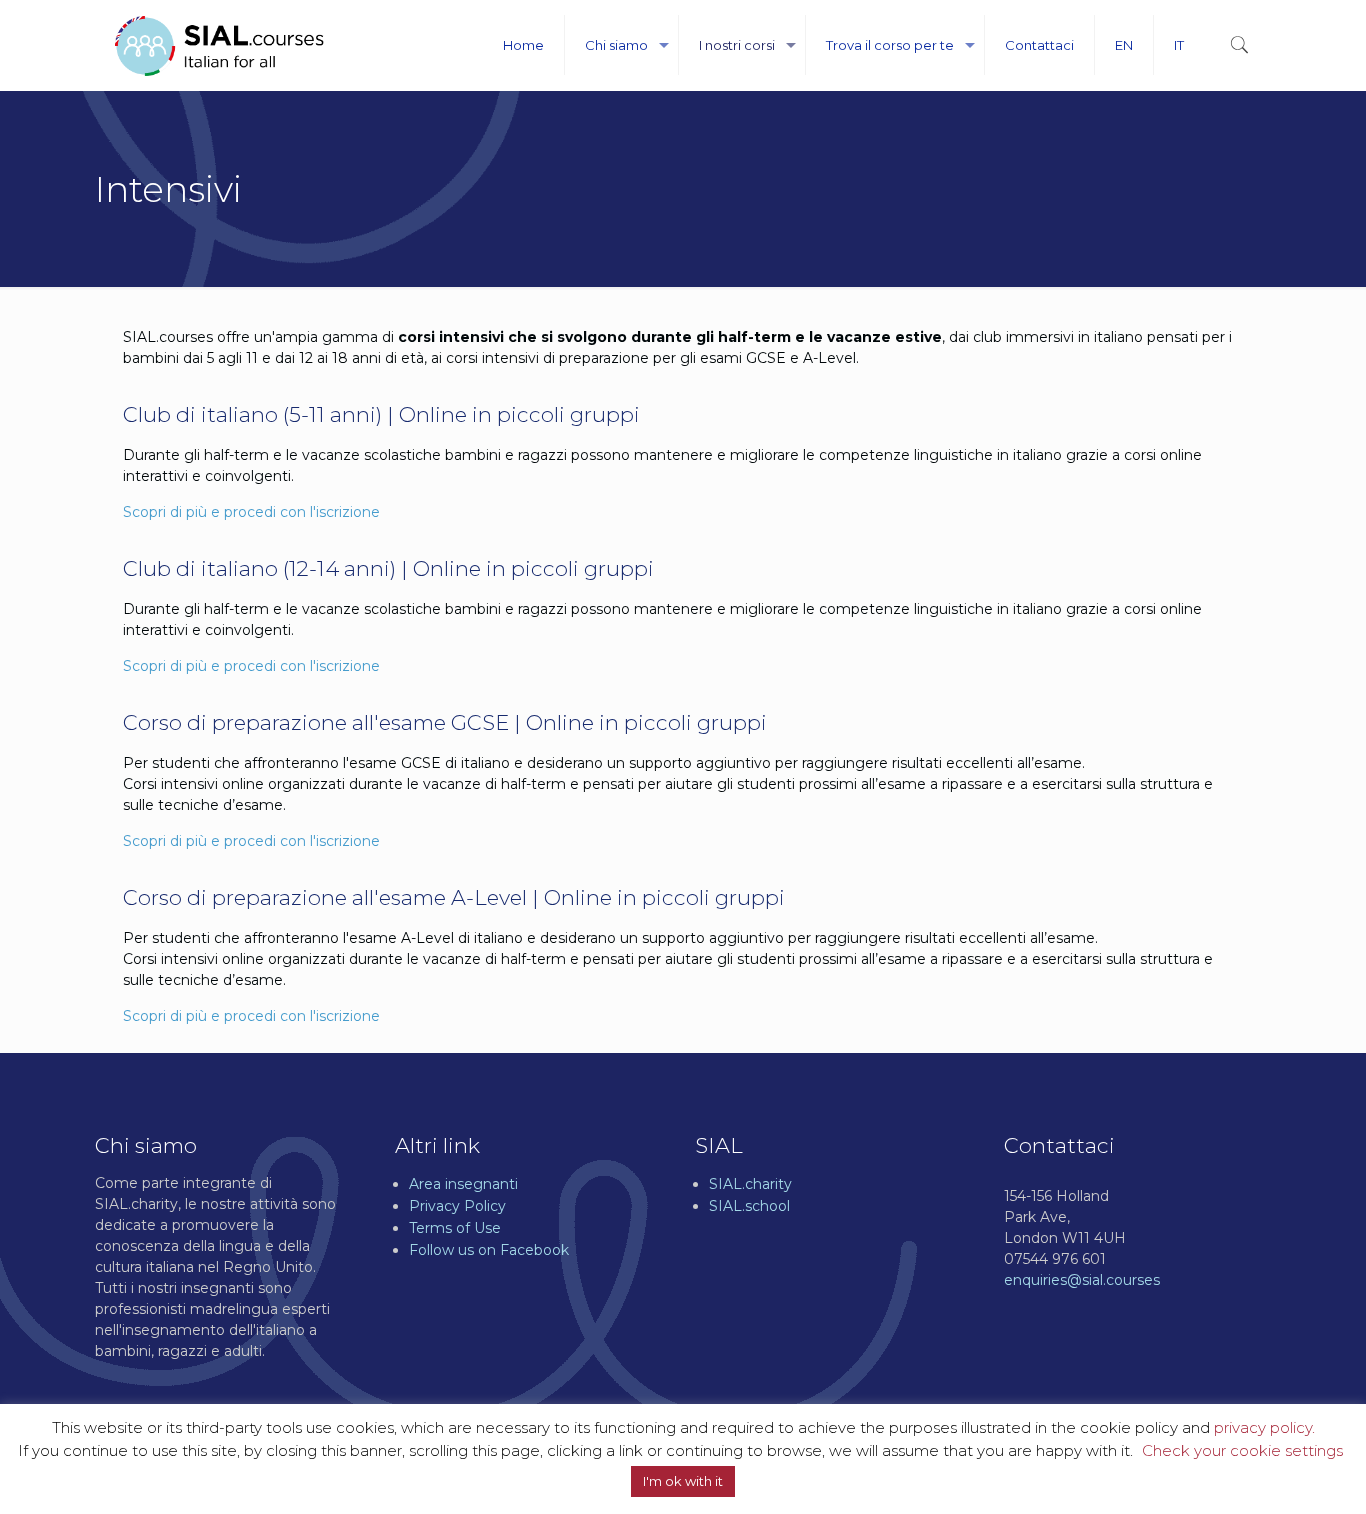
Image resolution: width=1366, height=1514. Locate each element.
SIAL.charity (750, 1184)
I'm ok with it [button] (683, 1481)
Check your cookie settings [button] (1242, 1450)
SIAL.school (749, 1206)
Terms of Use (455, 1228)
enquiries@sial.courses (1082, 1280)
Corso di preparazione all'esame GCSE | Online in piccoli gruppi (445, 722)
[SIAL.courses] (219, 45)
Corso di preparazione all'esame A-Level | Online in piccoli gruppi (454, 897)
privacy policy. (1264, 1427)
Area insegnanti (463, 1184)
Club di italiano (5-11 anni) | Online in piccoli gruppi (381, 414)
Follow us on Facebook (489, 1250)
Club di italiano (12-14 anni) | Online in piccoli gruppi (388, 568)
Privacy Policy (457, 1206)
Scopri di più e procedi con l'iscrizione (251, 512)
